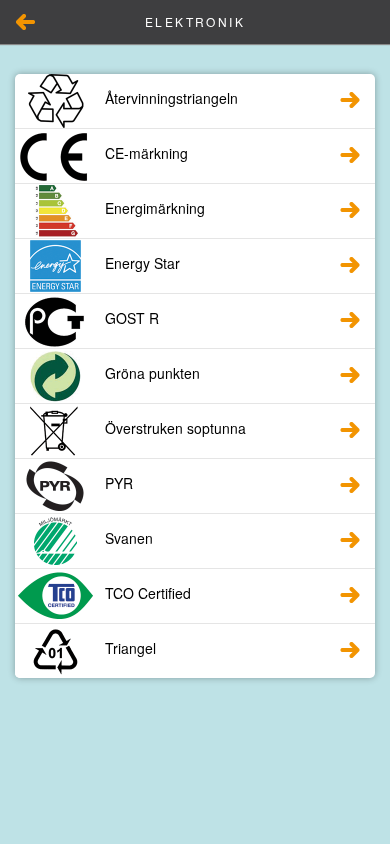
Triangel (130, 648)
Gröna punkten (152, 373)
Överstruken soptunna (175, 428)
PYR (119, 483)
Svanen (129, 538)
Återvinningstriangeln (171, 98)
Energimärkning (155, 208)
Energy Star (142, 263)
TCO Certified (148, 593)
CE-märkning (146, 153)
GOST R (132, 318)
